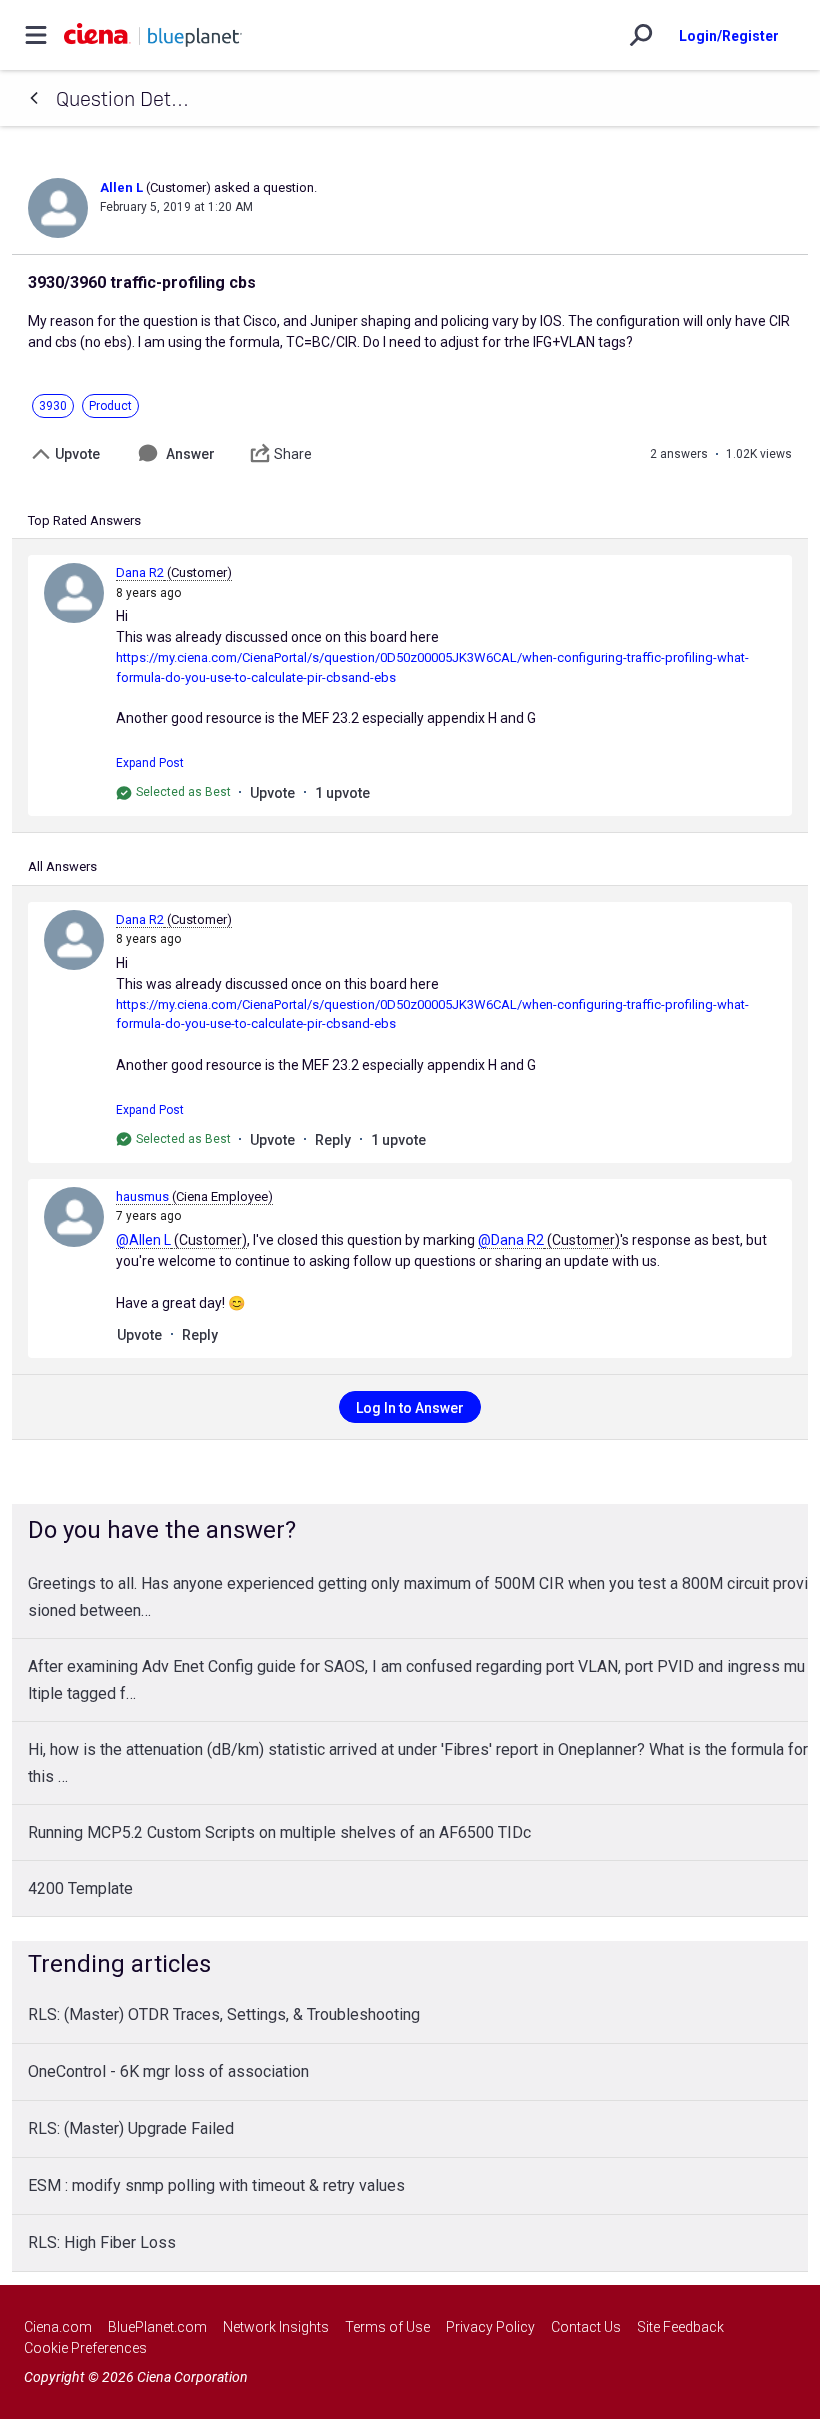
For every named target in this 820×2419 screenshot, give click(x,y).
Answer (190, 454)
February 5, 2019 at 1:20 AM (176, 207)
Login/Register (729, 36)
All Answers (62, 866)
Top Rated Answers (84, 520)
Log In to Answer (410, 1408)
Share (293, 454)
